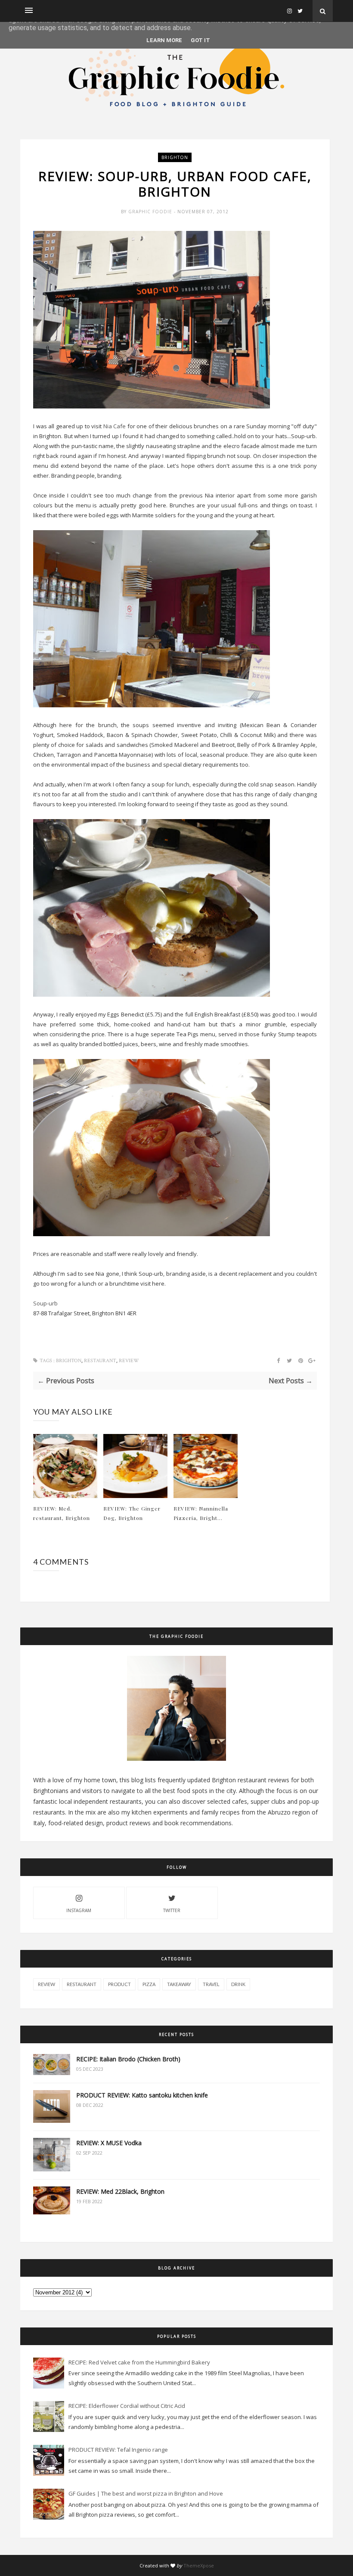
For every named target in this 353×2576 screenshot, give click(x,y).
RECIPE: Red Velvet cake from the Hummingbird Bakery (139, 2362)
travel (211, 1984)
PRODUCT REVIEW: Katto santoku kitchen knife (142, 2095)
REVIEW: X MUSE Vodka (109, 2143)
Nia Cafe (115, 426)
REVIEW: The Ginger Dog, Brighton (132, 1513)
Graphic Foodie (151, 212)
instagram (79, 1910)
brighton (175, 157)
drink (238, 1984)
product (119, 1984)
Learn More (164, 40)
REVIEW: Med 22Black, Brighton (120, 2191)
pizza (149, 1984)
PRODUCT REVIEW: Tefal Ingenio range (118, 2450)
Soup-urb (45, 1303)
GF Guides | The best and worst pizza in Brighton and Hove (146, 2493)
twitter (172, 1910)
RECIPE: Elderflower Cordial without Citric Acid (127, 2406)
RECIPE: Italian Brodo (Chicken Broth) (128, 2059)
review (129, 1361)
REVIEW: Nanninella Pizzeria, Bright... (201, 1513)
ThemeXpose (199, 2565)
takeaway (179, 1984)
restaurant (100, 1361)
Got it (200, 40)
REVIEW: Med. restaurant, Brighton (62, 1513)
